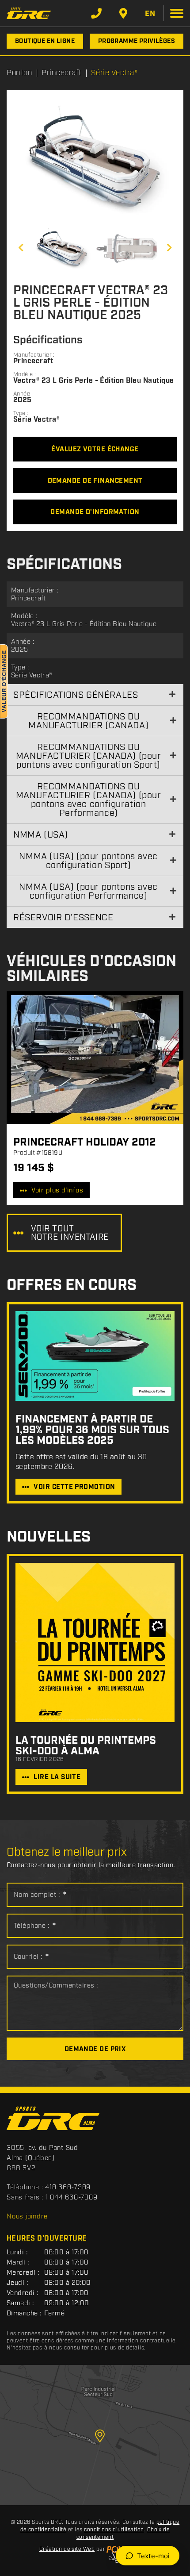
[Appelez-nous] (96, 13)
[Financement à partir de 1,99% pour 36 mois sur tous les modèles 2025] (95, 1356)
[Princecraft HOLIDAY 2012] (95, 1057)
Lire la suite (57, 1777)
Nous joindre (27, 2217)
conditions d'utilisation (114, 2530)
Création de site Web (67, 2549)
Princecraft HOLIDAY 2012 (85, 1142)
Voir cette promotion (74, 1487)
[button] (21, 248)
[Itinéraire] (123, 13)
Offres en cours (72, 1286)
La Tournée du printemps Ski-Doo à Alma (86, 1746)
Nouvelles (49, 1537)
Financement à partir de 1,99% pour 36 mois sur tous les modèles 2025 (92, 1430)
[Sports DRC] (29, 13)
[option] (95, 158)
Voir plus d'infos (57, 1191)
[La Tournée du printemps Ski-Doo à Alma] (95, 1642)
